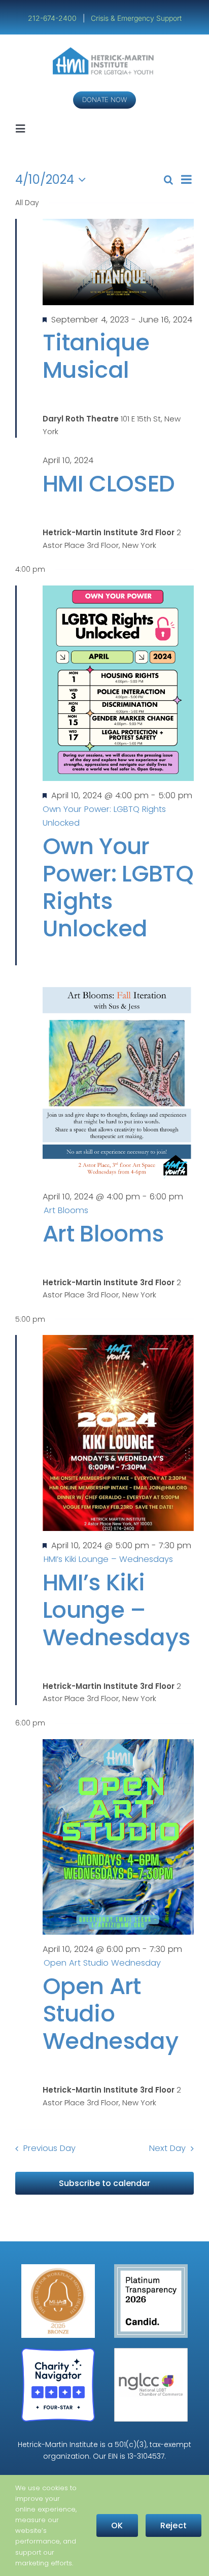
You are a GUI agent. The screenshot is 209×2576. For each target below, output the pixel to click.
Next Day (167, 2148)
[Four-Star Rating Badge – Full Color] (58, 2352)
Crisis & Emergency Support (136, 18)
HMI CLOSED (109, 484)
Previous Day (49, 2148)
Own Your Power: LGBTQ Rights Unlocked (118, 887)
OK (117, 2525)
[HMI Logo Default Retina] (105, 51)
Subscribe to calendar (104, 2183)
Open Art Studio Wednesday (110, 2014)
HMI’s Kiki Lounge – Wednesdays (116, 1610)
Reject (173, 2525)
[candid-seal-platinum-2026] (151, 2268)
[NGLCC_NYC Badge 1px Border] (151, 2352)
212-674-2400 (53, 18)
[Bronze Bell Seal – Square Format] (58, 2268)
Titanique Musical (96, 356)
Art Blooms (103, 1234)
